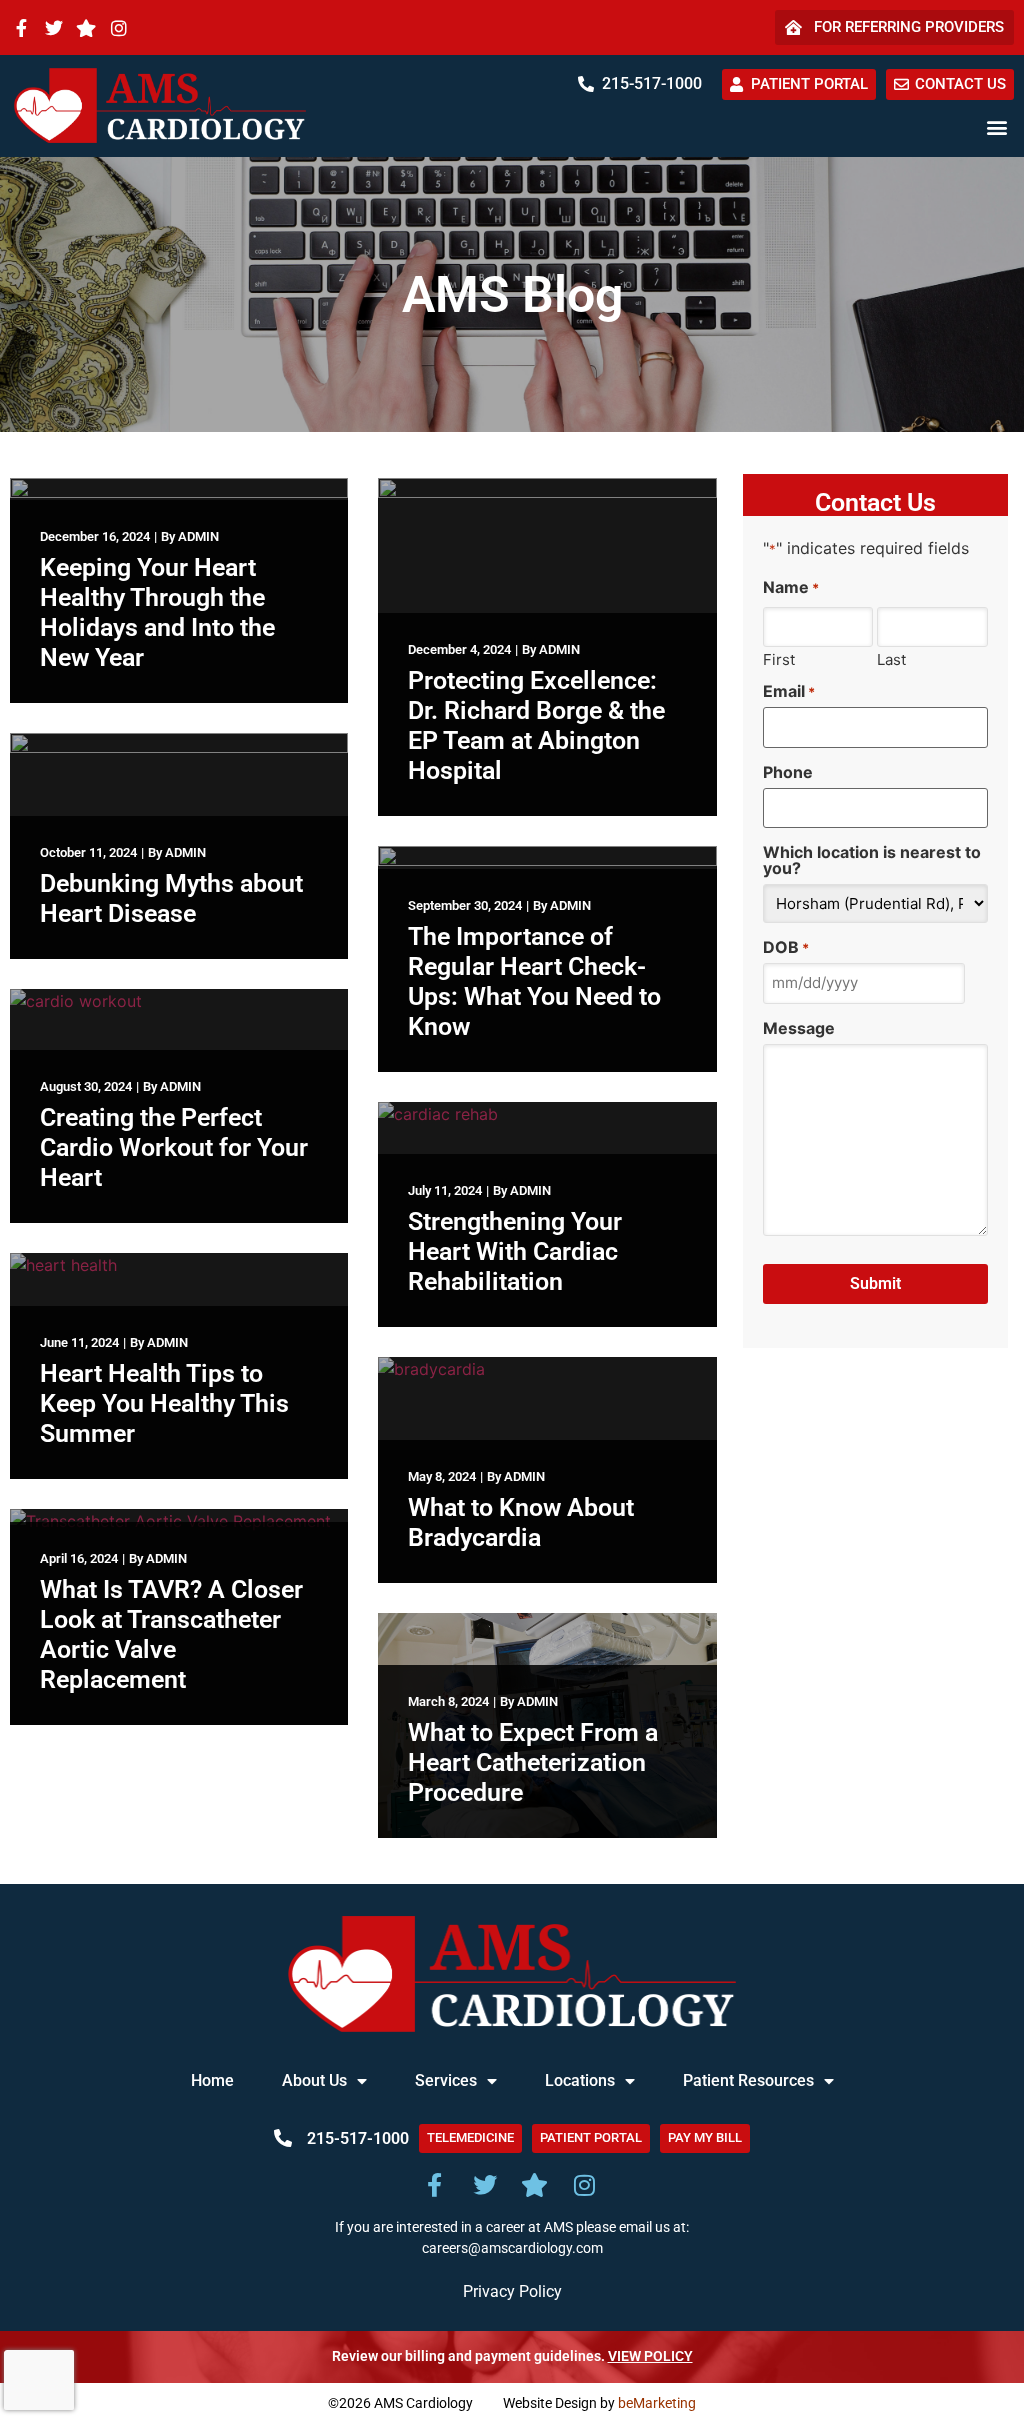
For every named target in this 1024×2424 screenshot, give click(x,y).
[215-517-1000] (586, 84)
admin (198, 536)
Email (789, 691)
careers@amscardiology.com (512, 2248)
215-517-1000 (652, 83)
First (779, 658)
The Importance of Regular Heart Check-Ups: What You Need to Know (534, 981)
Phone (788, 772)
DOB (786, 947)
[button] (997, 127)
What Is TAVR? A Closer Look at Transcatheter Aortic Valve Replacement (171, 1634)
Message (799, 1028)
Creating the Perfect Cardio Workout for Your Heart (174, 1147)
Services (446, 2080)
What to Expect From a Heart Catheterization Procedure (533, 1762)
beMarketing (657, 2403)
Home (212, 2080)
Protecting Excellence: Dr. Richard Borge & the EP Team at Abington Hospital (536, 725)
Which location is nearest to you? (872, 860)
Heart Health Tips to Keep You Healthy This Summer (164, 1403)
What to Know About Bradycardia (521, 1522)
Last (891, 658)
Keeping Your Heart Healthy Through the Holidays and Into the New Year (157, 612)
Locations (580, 2080)
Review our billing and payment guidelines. (512, 2356)
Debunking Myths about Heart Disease (171, 898)
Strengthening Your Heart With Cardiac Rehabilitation (515, 1251)
